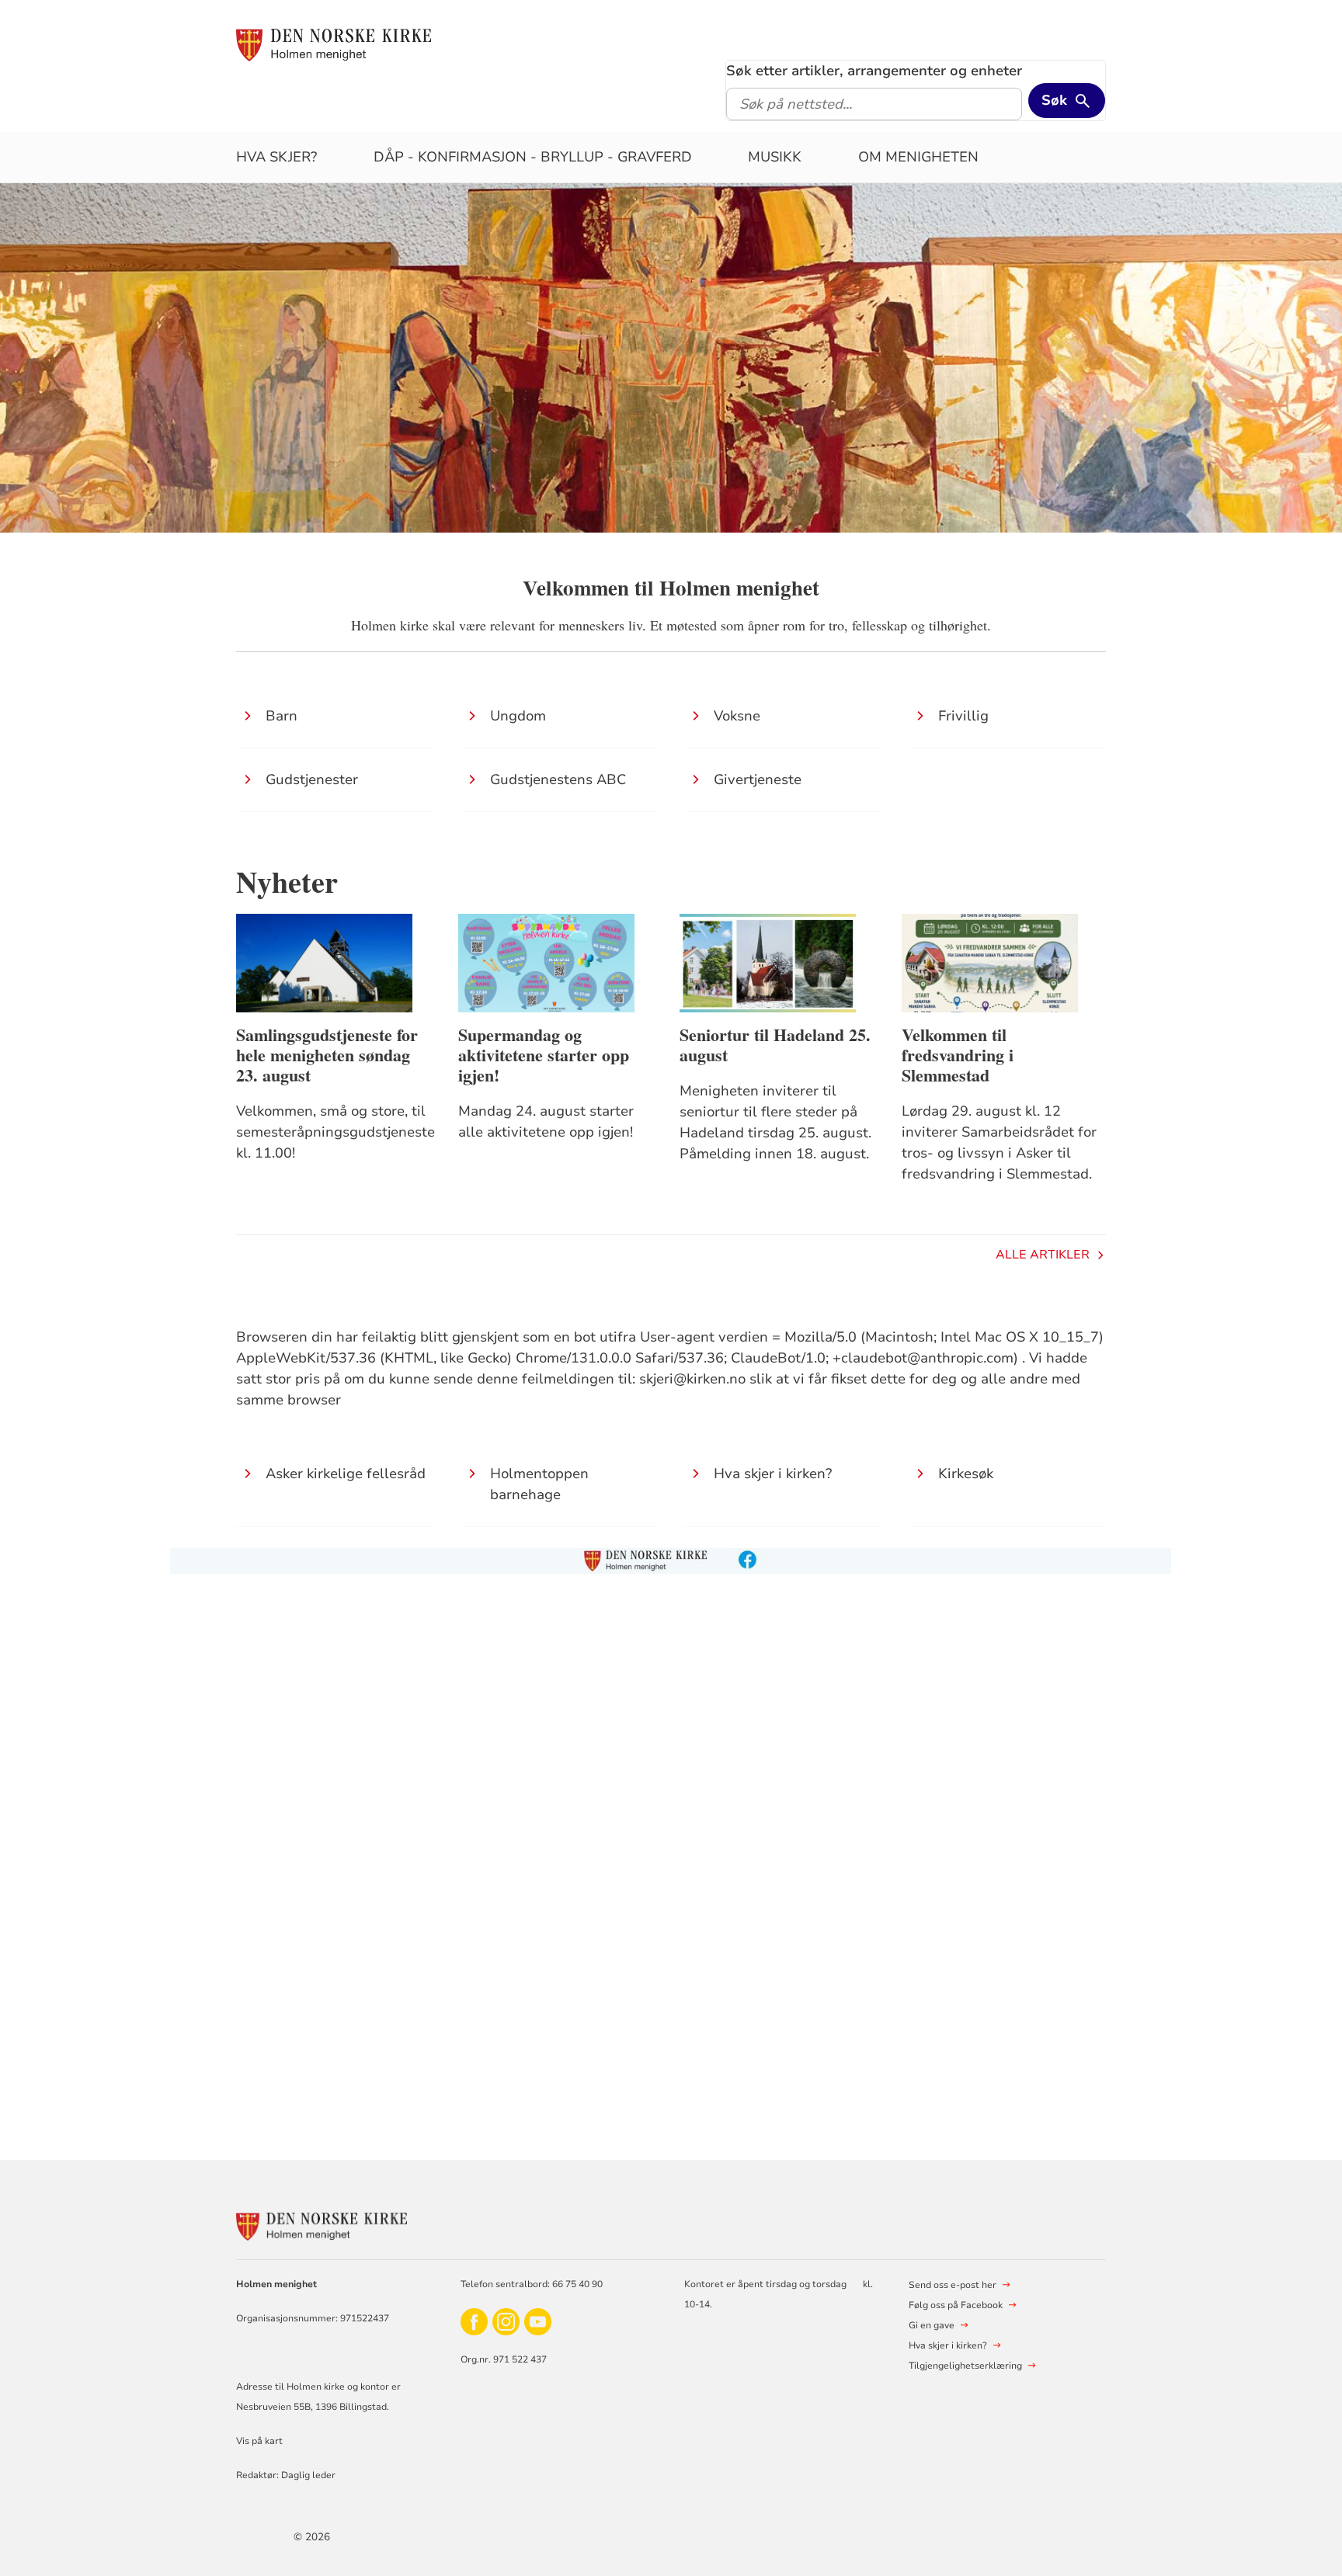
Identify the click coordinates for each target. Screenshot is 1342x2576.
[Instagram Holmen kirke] (506, 2321)
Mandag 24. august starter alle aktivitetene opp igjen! (546, 1121)
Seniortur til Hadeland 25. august (775, 1045)
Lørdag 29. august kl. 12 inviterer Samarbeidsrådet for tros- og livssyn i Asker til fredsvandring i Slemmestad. (999, 1142)
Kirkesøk (966, 1474)
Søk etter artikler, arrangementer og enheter (874, 71)
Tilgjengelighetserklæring (965, 2366)
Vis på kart (259, 2441)
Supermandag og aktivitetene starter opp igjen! (544, 1055)
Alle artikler (1043, 1255)
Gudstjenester (312, 779)
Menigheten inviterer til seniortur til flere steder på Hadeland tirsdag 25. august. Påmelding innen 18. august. (775, 1122)
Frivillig (963, 716)
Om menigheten (918, 157)
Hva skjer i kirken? (773, 1474)
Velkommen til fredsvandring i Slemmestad (958, 1055)
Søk (1054, 100)
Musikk (775, 157)
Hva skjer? (276, 157)
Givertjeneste (758, 779)
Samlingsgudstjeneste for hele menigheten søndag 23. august (327, 1055)
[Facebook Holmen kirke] (474, 2321)
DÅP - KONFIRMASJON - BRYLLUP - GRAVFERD (533, 157)
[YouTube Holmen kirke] (538, 2321)
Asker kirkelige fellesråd (346, 1474)
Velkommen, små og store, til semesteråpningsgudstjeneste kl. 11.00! (335, 1132)
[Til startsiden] (334, 44)
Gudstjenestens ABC (558, 779)
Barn (282, 716)
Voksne (737, 716)
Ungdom (518, 716)
